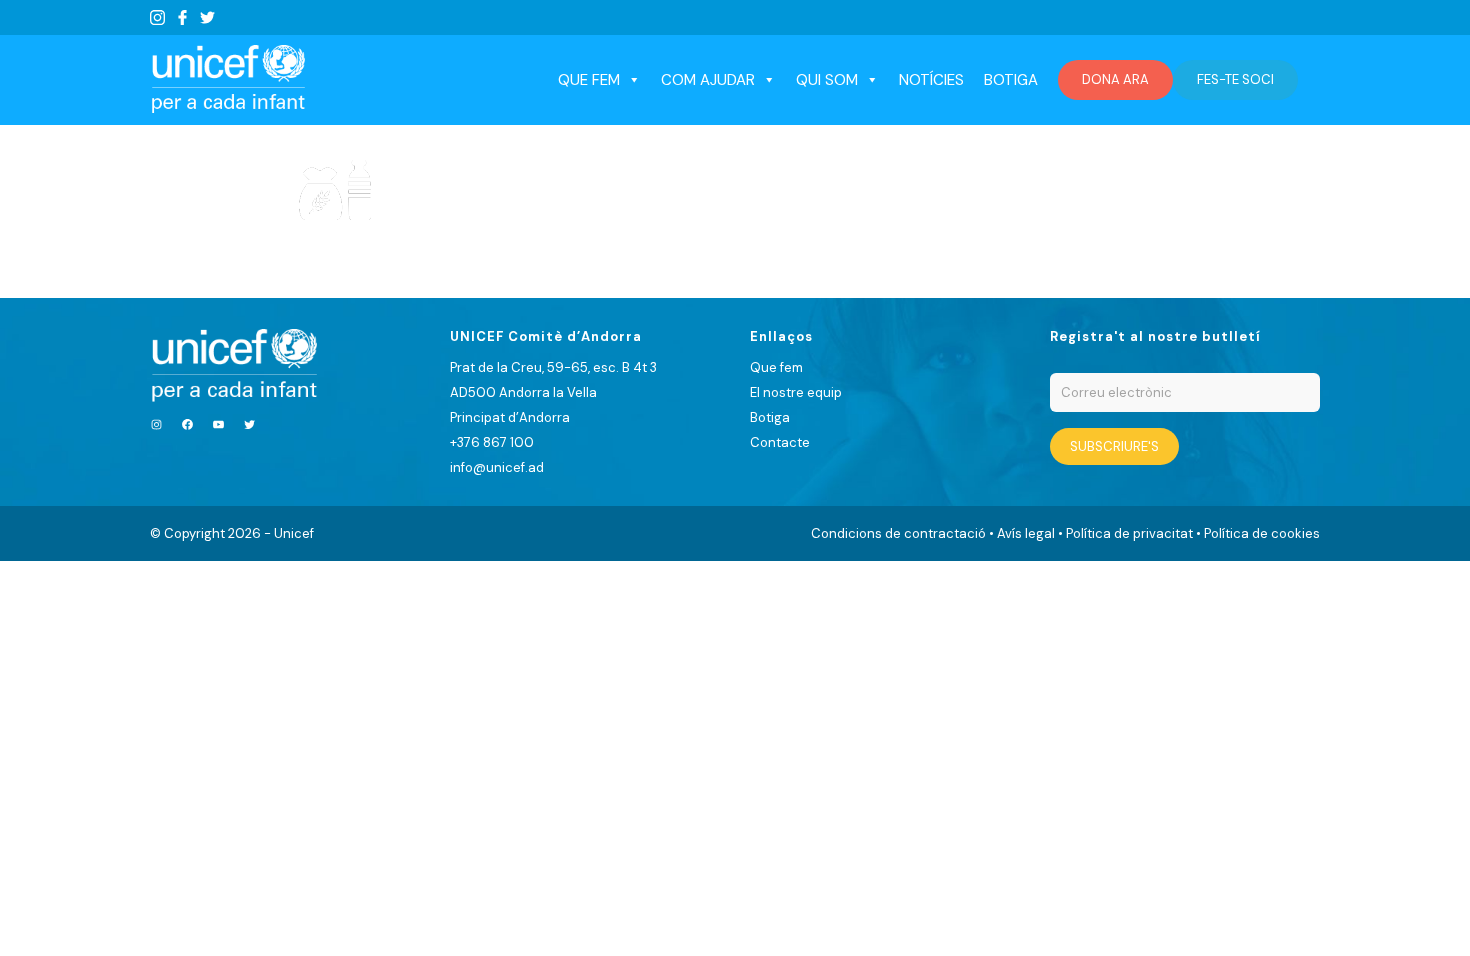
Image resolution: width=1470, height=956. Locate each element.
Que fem (776, 367)
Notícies (931, 80)
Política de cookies (1262, 533)
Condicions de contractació (898, 533)
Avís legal (1026, 533)
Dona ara (1115, 79)
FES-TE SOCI (1235, 79)
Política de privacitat (1129, 533)
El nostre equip (796, 392)
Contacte (780, 442)
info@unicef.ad (497, 467)
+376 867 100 (492, 442)
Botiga (1011, 80)
